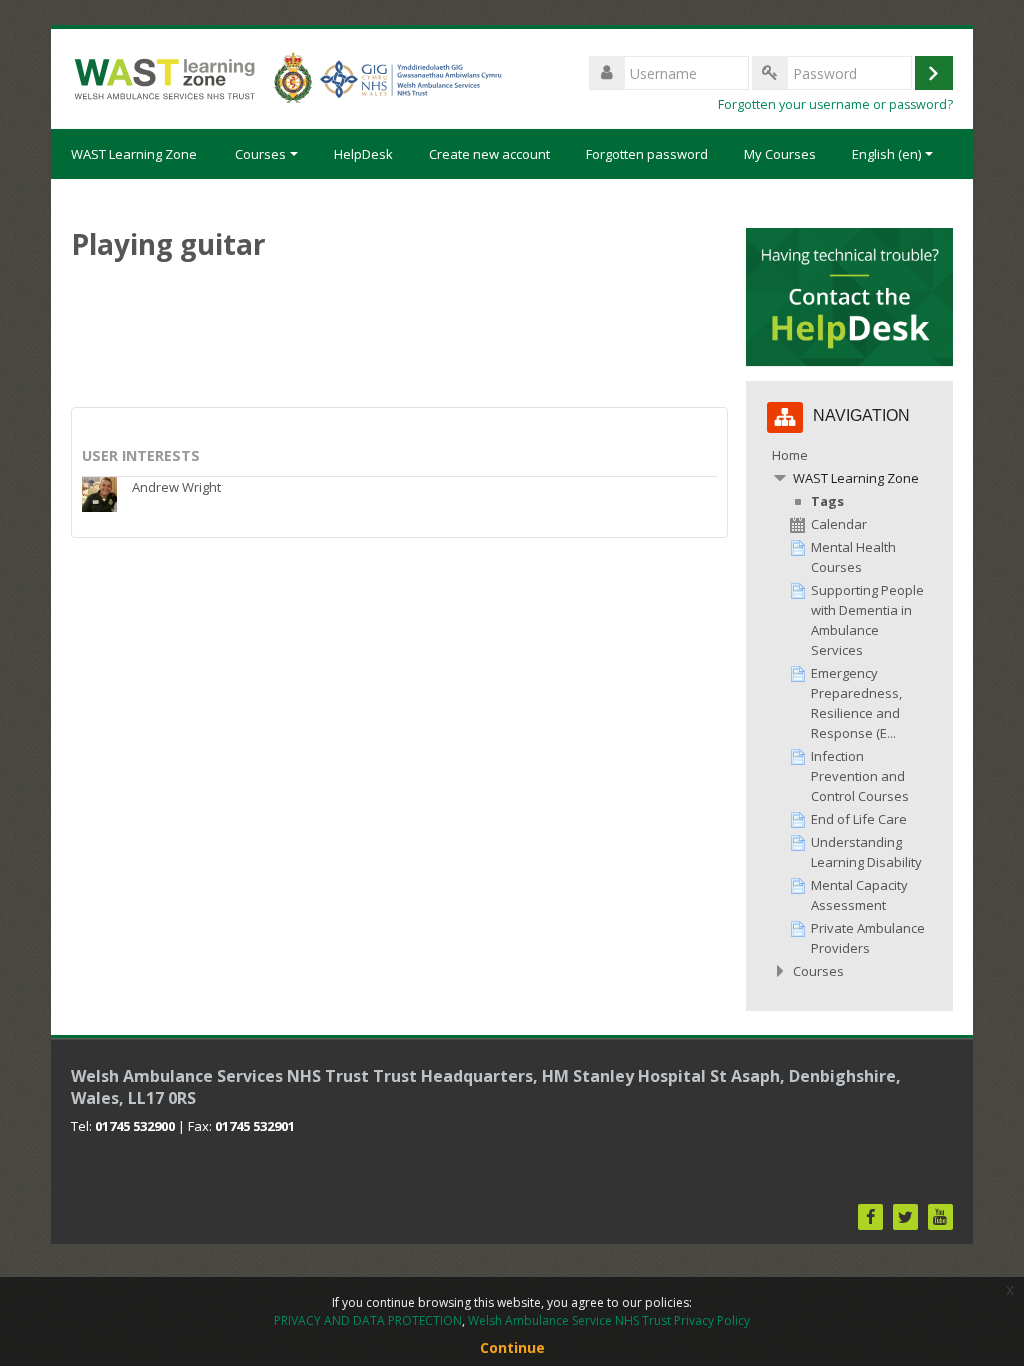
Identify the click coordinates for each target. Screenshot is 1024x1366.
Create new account (489, 154)
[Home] (286, 77)
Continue (512, 1347)
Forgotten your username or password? (835, 104)
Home (790, 455)
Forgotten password (647, 154)
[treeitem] (849, 713)
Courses (260, 154)
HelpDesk (363, 154)
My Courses (780, 154)
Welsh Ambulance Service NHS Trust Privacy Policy (609, 1320)
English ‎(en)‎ (886, 154)
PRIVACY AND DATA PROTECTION (368, 1320)
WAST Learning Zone (134, 154)
